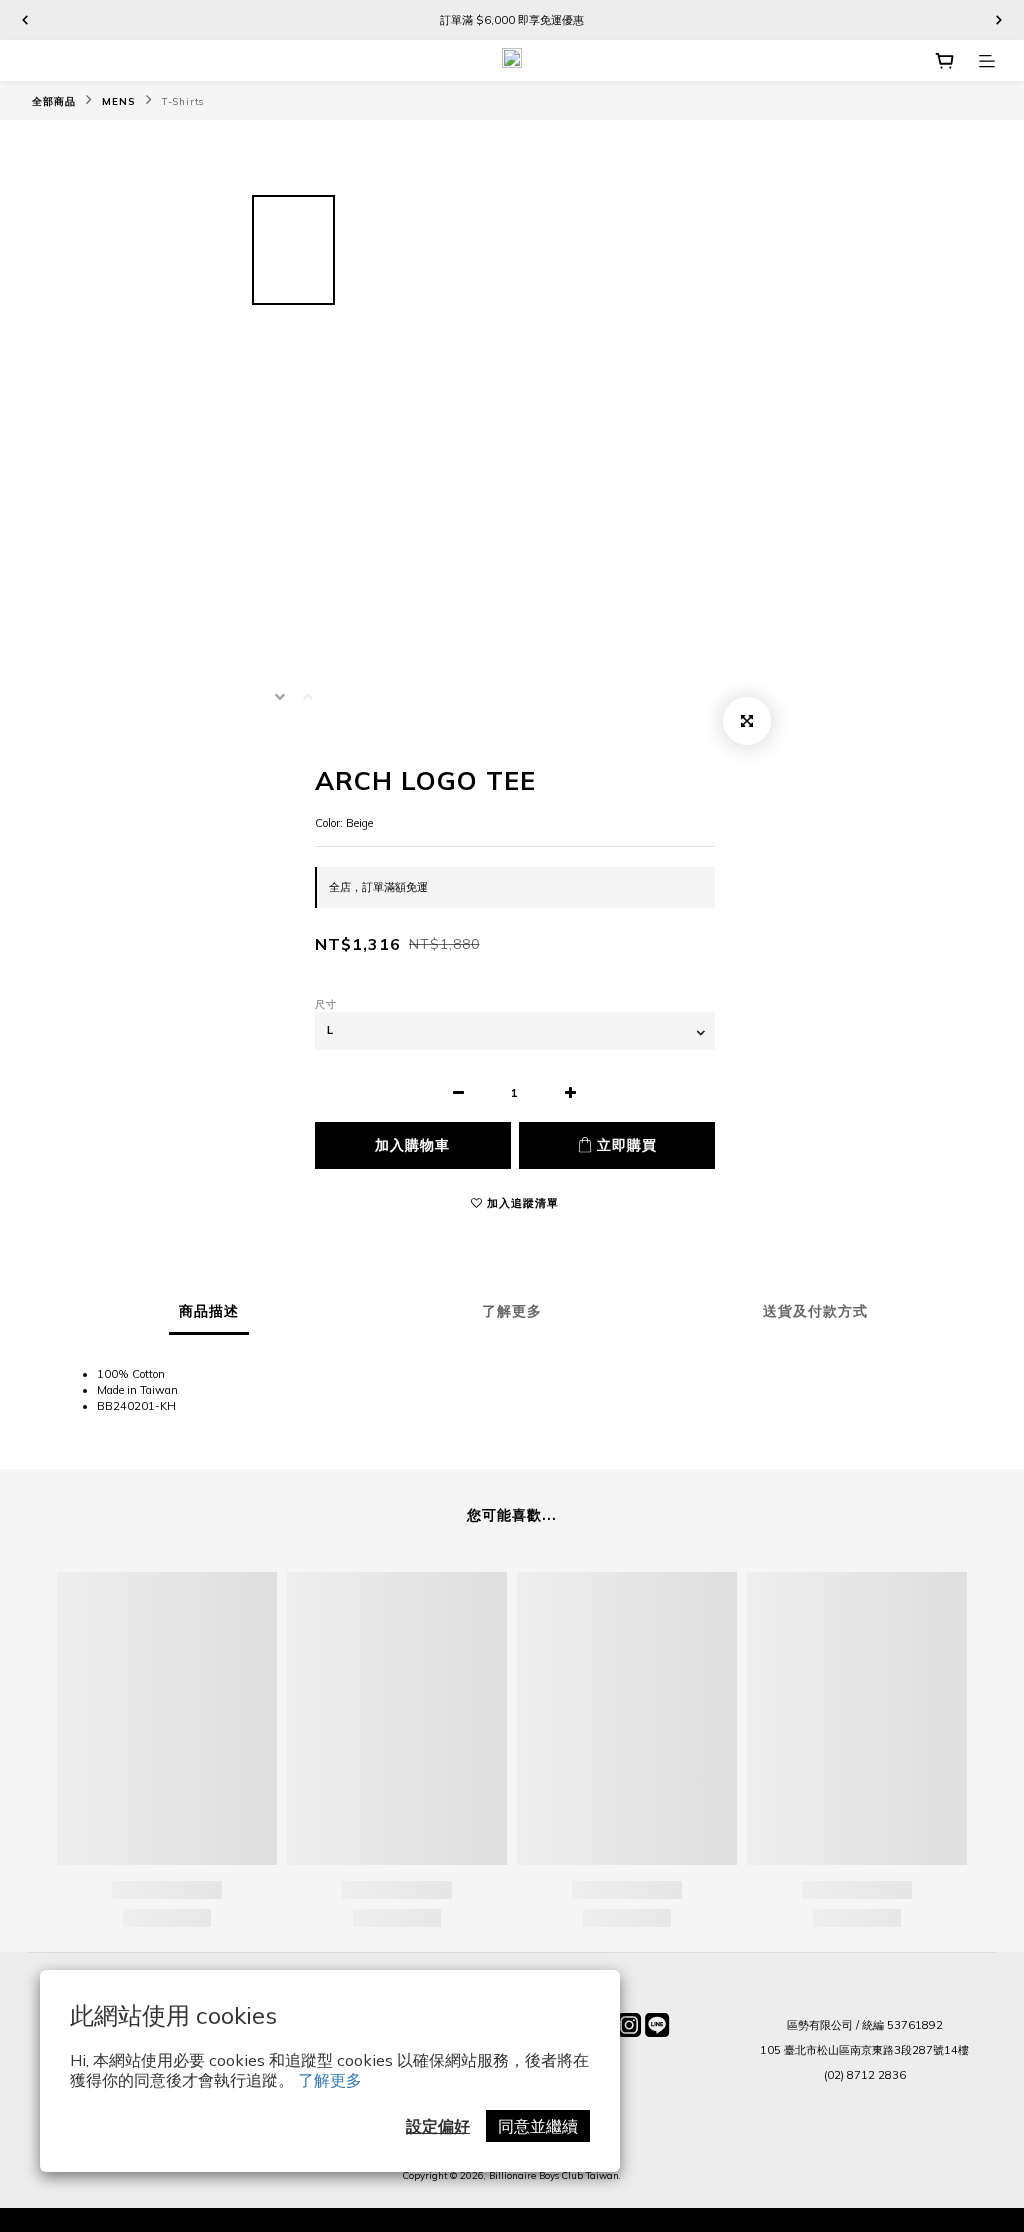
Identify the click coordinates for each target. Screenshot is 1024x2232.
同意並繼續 (538, 2126)
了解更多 (330, 2080)
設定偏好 (438, 2126)
